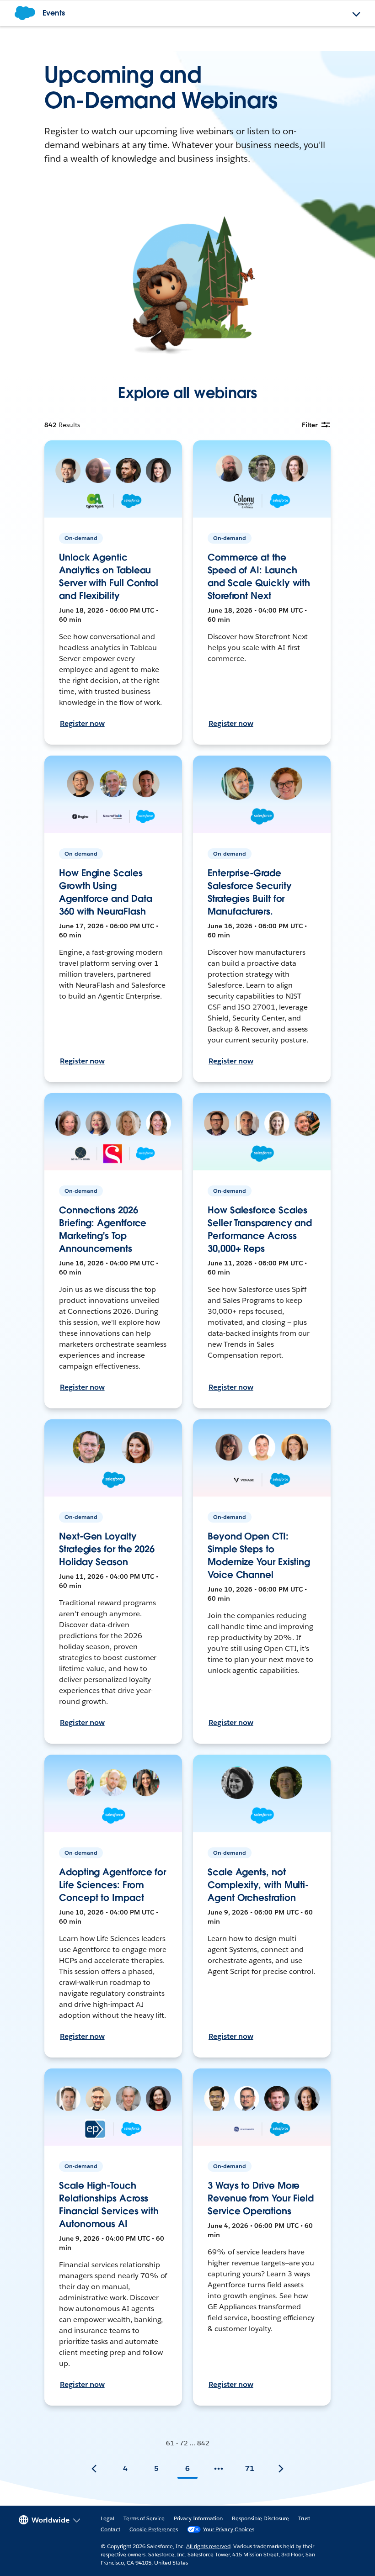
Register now (82, 723)
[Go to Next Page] (281, 2469)
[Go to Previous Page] (94, 2469)
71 (250, 2468)
